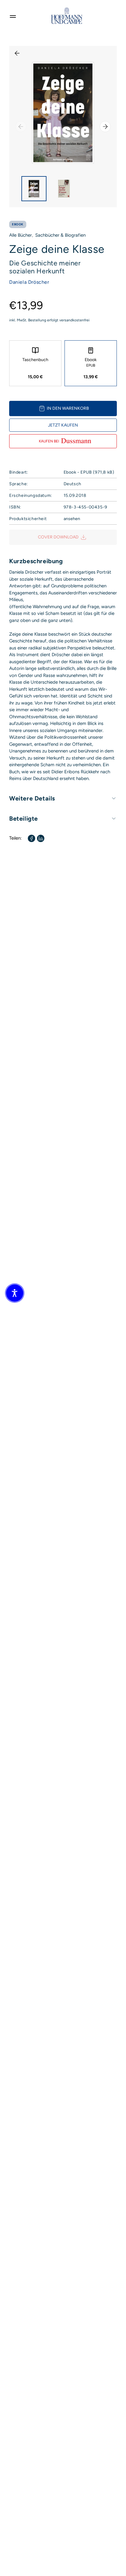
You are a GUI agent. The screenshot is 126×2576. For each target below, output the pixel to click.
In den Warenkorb (68, 408)
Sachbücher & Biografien (60, 235)
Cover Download (58, 537)
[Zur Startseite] (67, 16)
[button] (15, 1293)
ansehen (72, 519)
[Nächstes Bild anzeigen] (105, 127)
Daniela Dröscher (29, 282)
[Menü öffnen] (13, 16)
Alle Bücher (20, 235)
